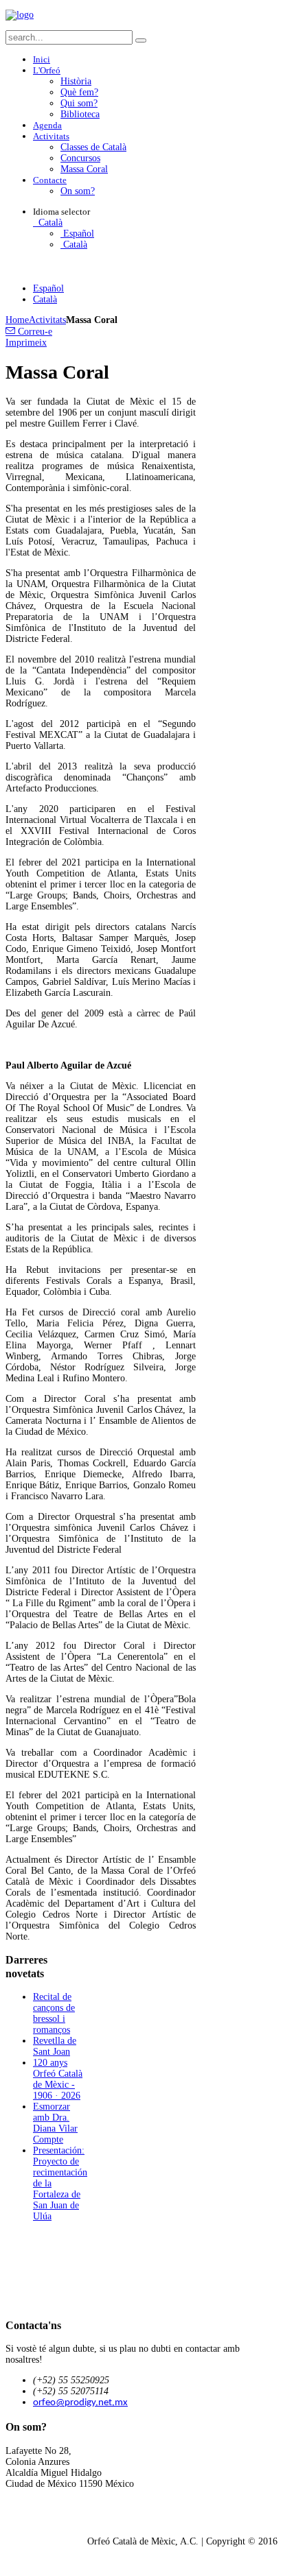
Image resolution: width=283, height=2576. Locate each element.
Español (77, 234)
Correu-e (34, 332)
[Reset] (141, 40)
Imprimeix (26, 343)
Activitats (47, 320)
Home (17, 320)
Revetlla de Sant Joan (55, 2046)
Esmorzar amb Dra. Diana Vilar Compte (55, 2123)
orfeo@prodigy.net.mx (80, 2403)
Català (49, 223)
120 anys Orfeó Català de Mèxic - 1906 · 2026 (58, 2079)
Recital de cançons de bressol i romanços (54, 2013)
